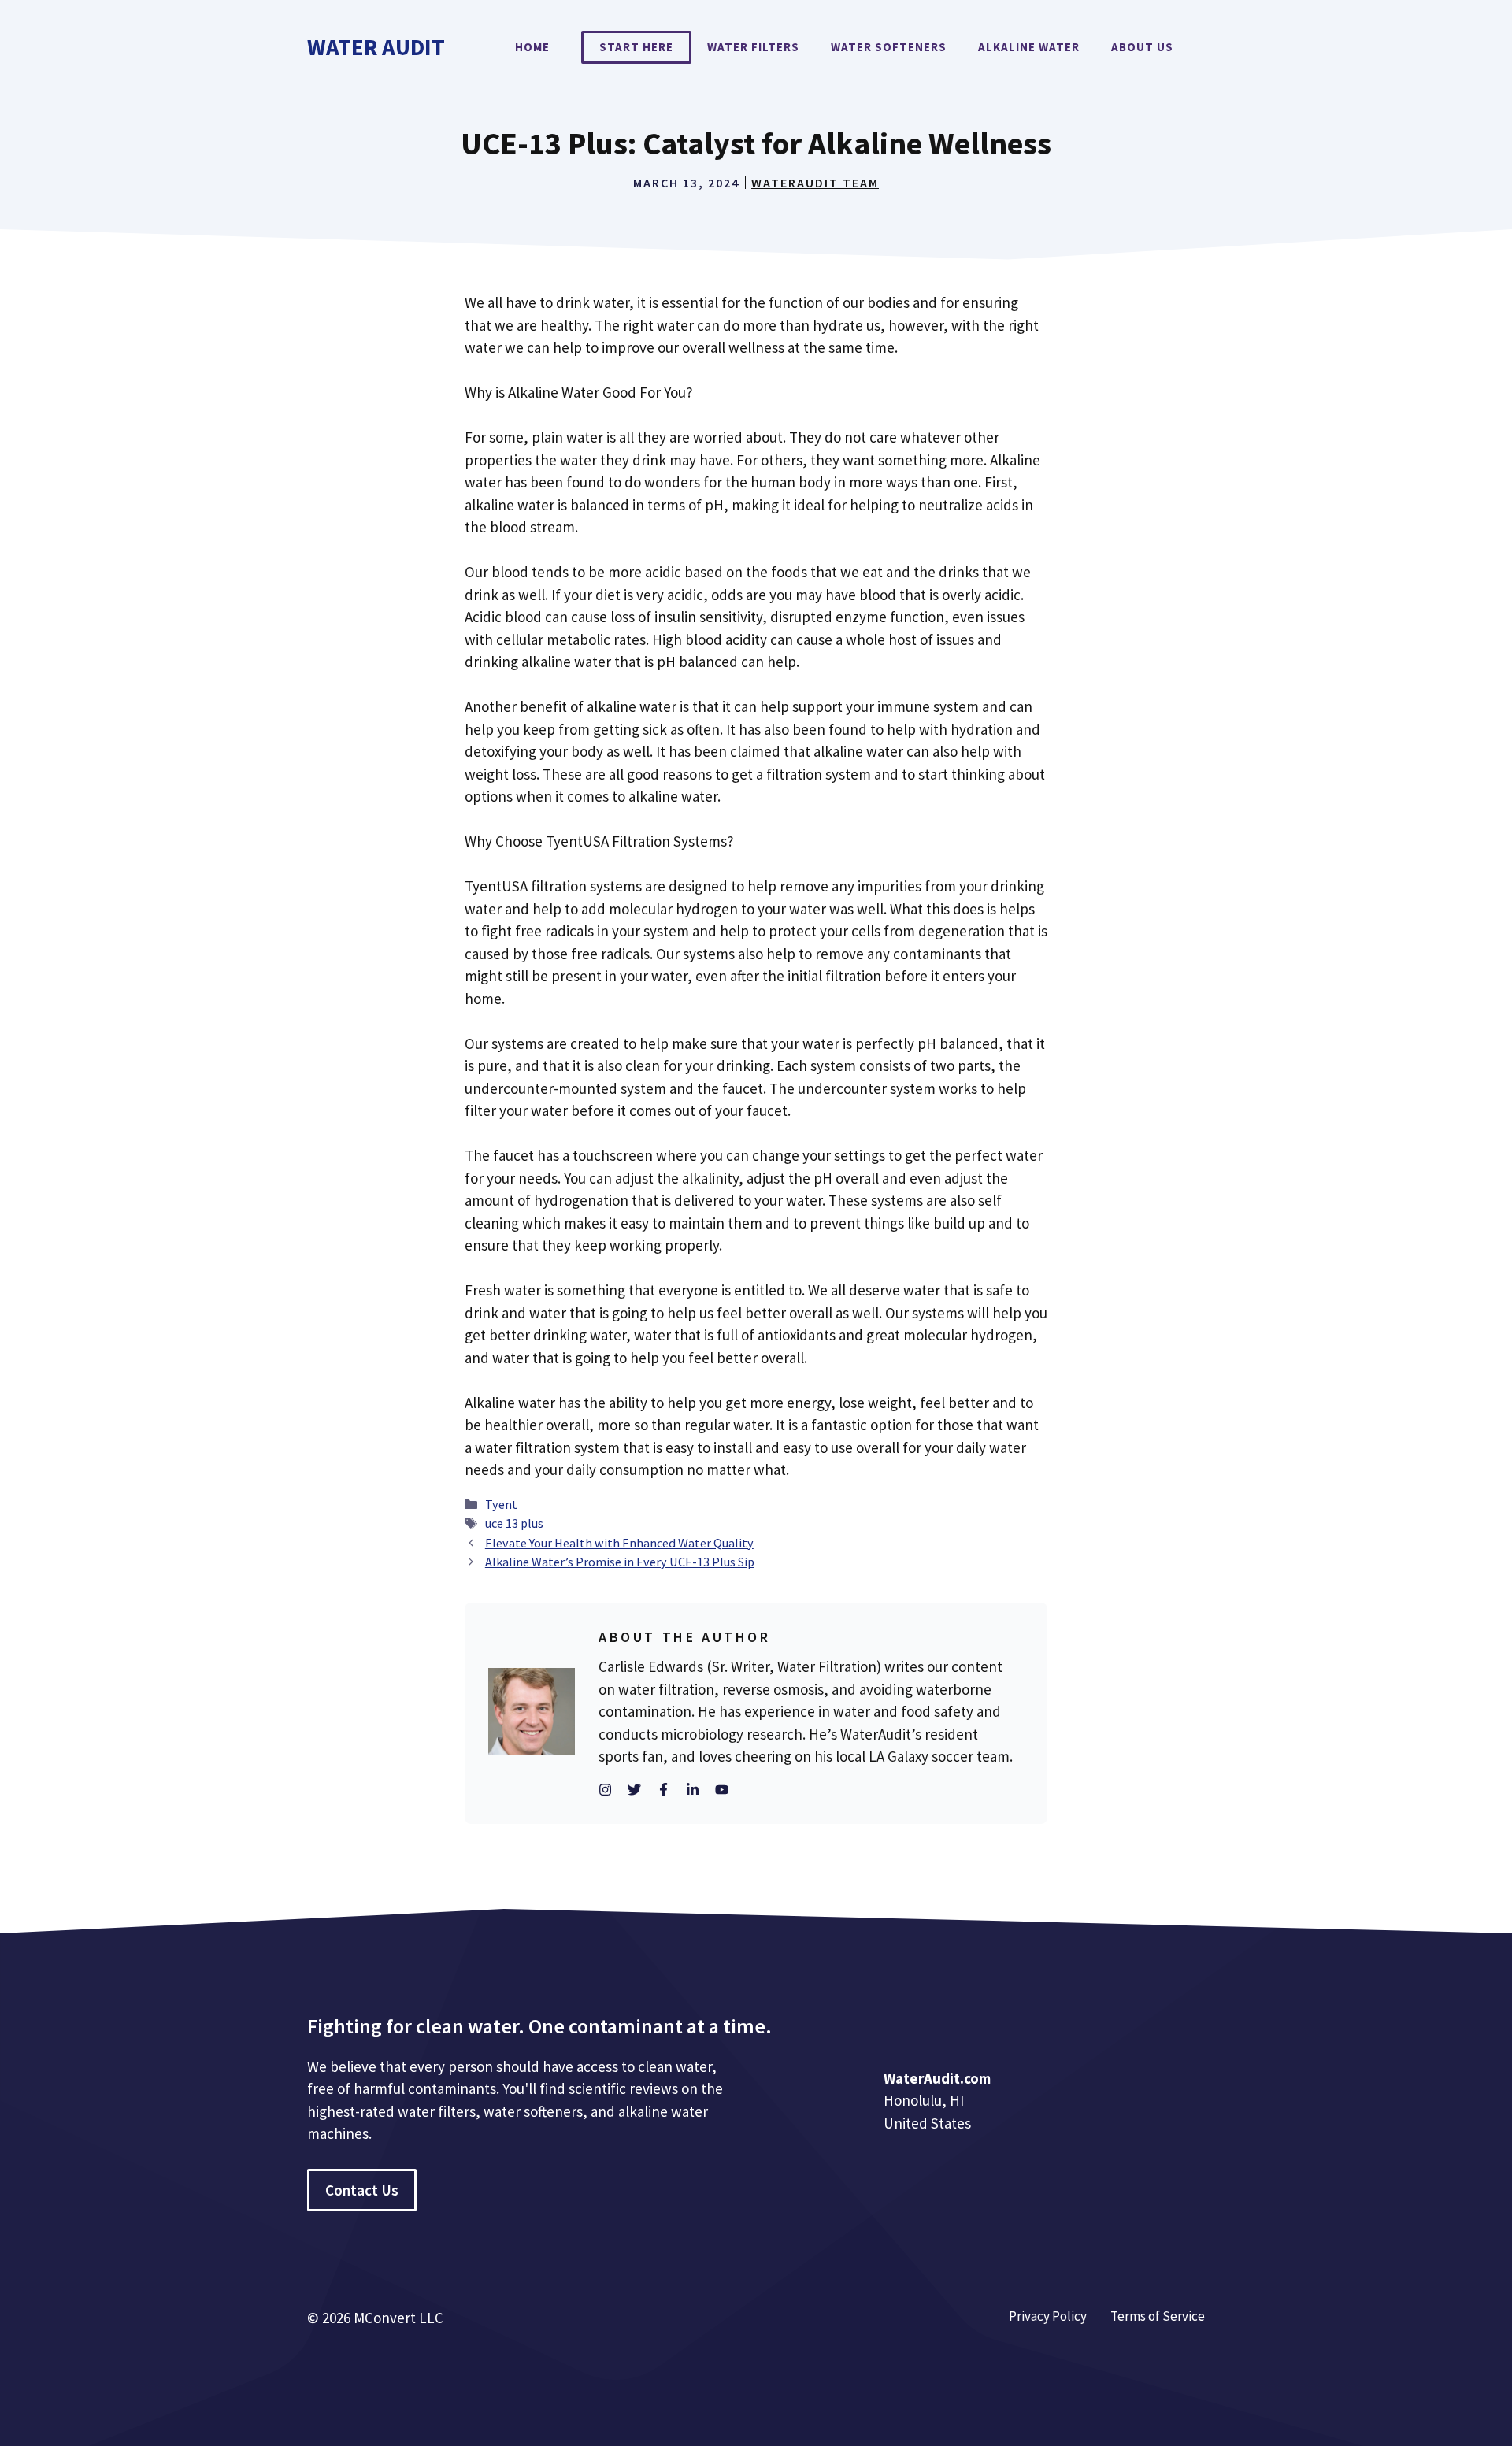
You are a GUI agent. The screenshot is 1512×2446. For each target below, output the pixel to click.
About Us (1142, 47)
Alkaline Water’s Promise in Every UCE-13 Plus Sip (620, 1562)
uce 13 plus (514, 1523)
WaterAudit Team (815, 183)
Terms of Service (1158, 2316)
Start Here (636, 47)
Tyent (501, 1504)
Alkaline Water (1029, 47)
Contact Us (362, 2190)
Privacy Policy (1048, 2316)
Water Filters (753, 47)
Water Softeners (889, 47)
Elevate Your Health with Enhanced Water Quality (619, 1543)
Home (532, 47)
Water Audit (376, 47)
